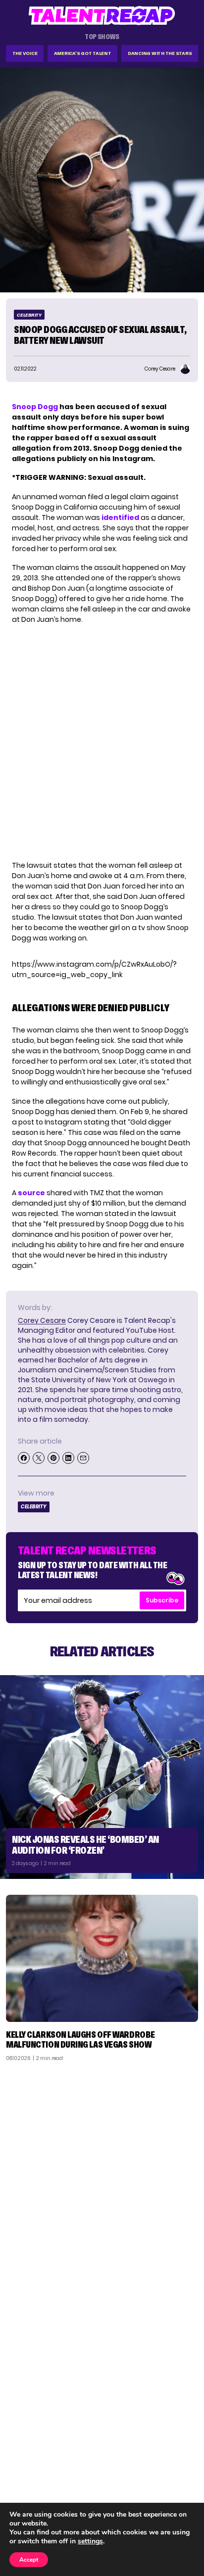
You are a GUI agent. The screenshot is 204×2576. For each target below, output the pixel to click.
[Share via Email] (83, 1458)
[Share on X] (39, 1458)
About (182, 2449)
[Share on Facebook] (24, 1458)
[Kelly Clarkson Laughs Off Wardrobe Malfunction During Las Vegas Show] (102, 1958)
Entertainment (37, 2475)
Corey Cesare (42, 1320)
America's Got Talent (83, 53)
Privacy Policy (169, 2475)
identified (120, 517)
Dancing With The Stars (160, 53)
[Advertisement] (102, 2176)
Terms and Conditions (156, 2487)
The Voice (25, 53)
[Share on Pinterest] (53, 1458)
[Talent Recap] (102, 16)
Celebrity (29, 315)
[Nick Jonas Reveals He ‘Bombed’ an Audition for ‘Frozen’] (102, 1777)
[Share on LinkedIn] (68, 1458)
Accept (29, 2560)
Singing (24, 2462)
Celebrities (31, 2487)
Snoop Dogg (35, 407)
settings (90, 2541)
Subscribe (162, 1600)
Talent (23, 2449)
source (31, 1193)
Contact (178, 2462)
